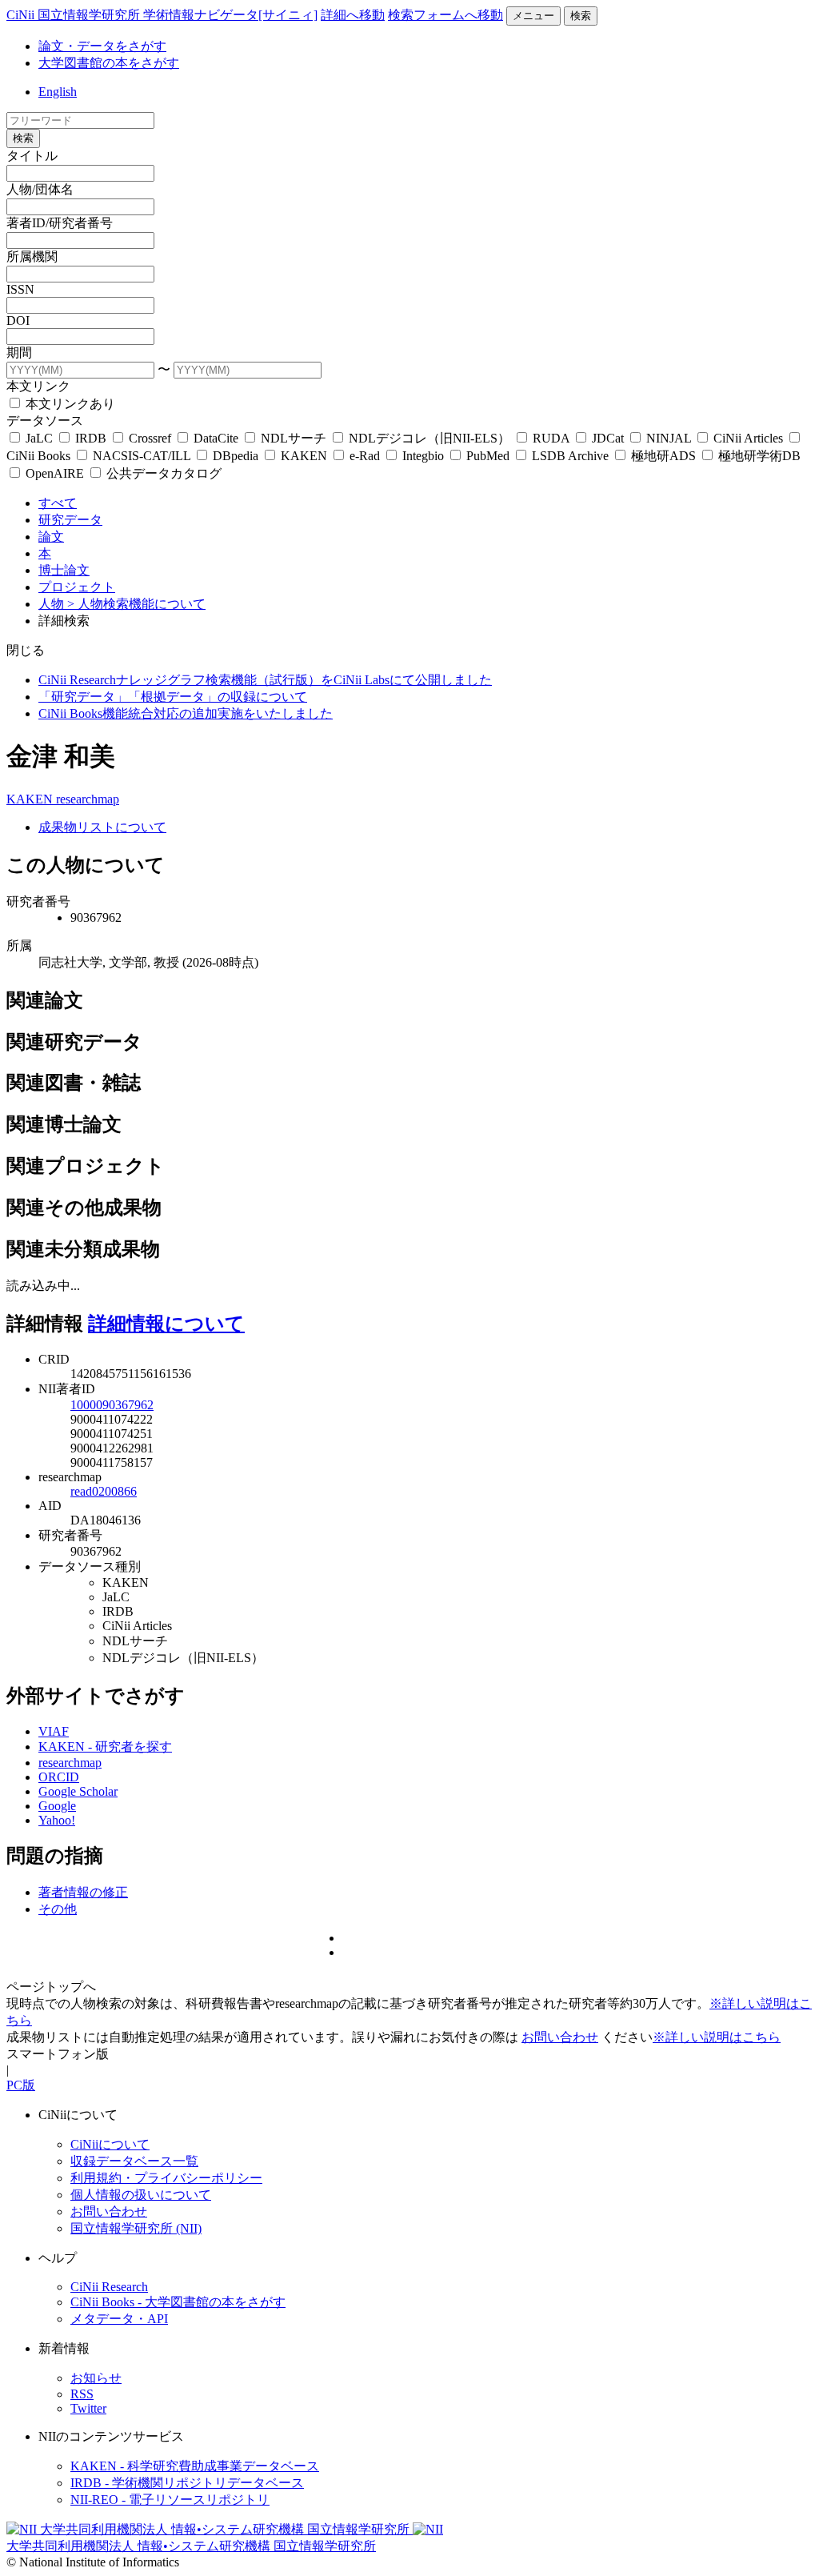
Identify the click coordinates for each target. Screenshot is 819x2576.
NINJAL (669, 438)
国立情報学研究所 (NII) (136, 2228)
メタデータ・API (119, 2319)
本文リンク (38, 386)
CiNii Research (109, 2287)
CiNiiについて (110, 2144)
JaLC (39, 438)
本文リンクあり (69, 404)
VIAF (54, 1731)
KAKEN (304, 456)
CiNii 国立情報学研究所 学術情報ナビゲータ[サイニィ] (162, 15)
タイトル (32, 156)
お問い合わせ (560, 2037)
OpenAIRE (55, 473)
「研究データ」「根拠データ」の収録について (173, 697)
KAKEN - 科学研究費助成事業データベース (195, 2466)
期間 (19, 353)
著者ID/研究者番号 (60, 223)
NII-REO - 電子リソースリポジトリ (170, 2500)
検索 (581, 16)
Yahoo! (57, 1820)
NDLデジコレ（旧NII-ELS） (429, 438)
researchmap (88, 799)
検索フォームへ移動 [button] (445, 15)
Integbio (423, 456)
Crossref (150, 438)
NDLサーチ (294, 438)
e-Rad (365, 456)
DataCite (216, 438)
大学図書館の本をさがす (109, 63)
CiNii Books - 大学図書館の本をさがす (178, 2302)
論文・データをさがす (102, 46)
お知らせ (96, 2378)
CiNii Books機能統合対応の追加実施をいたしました (186, 713)
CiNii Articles (748, 438)
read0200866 (104, 1491)
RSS (82, 2394)
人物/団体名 (40, 189)
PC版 (21, 2085)
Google (57, 1806)
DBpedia (236, 456)
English (58, 92)
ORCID (59, 1777)
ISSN (20, 289)
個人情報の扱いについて (141, 2195)
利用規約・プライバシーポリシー (166, 2178)
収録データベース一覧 (134, 2161)
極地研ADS (663, 456)
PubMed (488, 456)
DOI (18, 320)
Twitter (88, 2408)
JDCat (608, 438)
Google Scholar (78, 1791)
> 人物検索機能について (136, 604)
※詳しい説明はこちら (717, 2037)
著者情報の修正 (83, 1892)
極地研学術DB (758, 456)
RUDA (551, 438)
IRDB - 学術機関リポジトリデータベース (187, 2483)
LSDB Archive (570, 456)
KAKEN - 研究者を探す (105, 1747)
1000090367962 (112, 1405)
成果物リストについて (102, 827)
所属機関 (32, 256)
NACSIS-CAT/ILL (142, 456)
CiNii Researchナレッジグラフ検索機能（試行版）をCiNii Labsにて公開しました (265, 680)
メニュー (533, 16)
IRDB (91, 438)
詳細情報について (166, 1324)
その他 (58, 1909)
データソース (45, 421)
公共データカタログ (162, 473)
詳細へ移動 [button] (353, 15)
